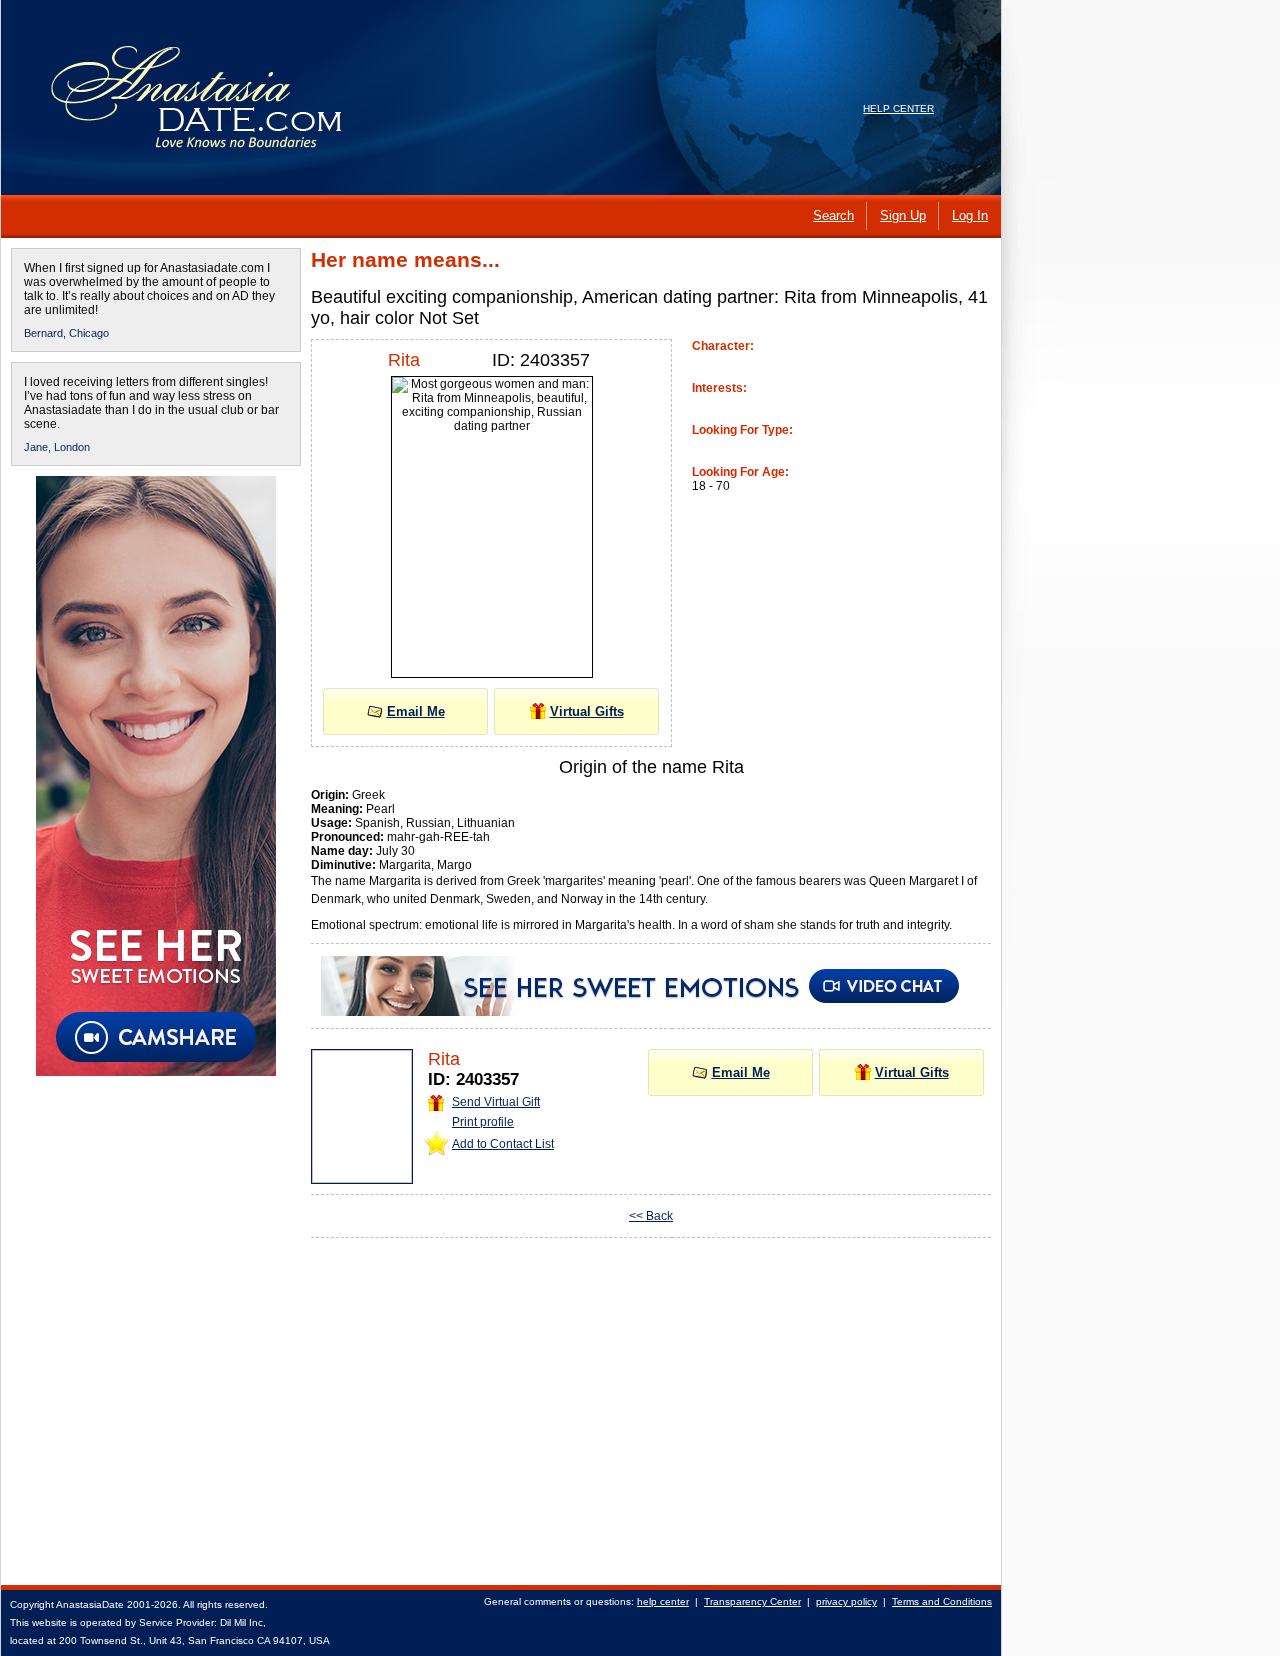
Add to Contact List (503, 1144)
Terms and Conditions (942, 1601)
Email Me (416, 711)
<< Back (651, 1216)
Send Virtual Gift (496, 1102)
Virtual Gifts (587, 711)
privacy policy (846, 1601)
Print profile (483, 1122)
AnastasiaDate (90, 1604)
